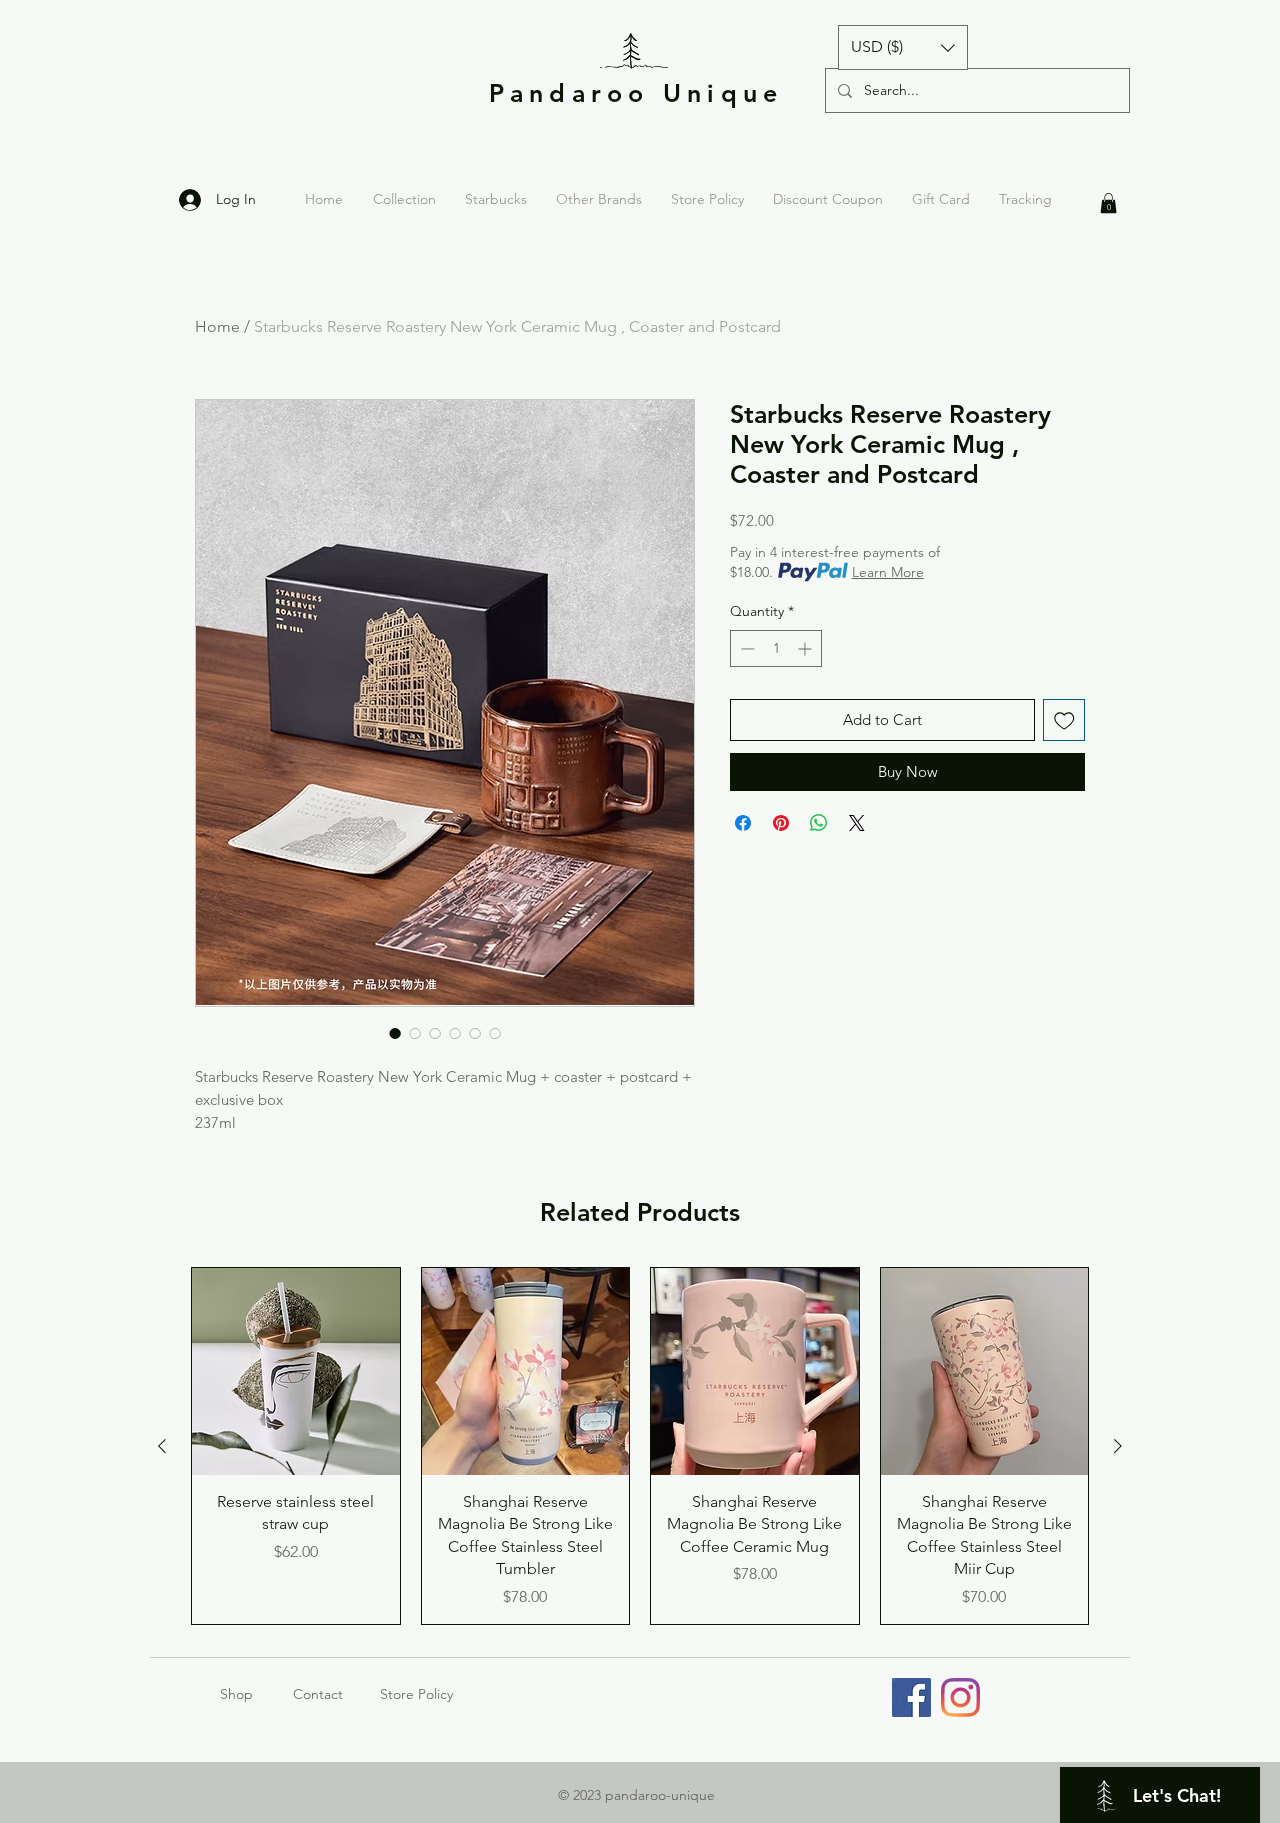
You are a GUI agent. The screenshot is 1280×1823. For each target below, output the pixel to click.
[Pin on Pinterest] (781, 823)
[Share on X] (857, 823)
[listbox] (903, 47)
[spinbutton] (776, 648)
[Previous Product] (162, 1446)
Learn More (888, 572)
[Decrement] (745, 648)
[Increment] (806, 648)
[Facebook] (911, 1697)
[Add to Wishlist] (1064, 720)
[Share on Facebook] (743, 823)
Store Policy (416, 1694)
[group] (640, 1446)
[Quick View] (296, 1372)
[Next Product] (1118, 1446)
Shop (256, 1694)
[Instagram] (960, 1697)
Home (217, 326)
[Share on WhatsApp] (819, 823)
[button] (903, 47)
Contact (318, 1694)
